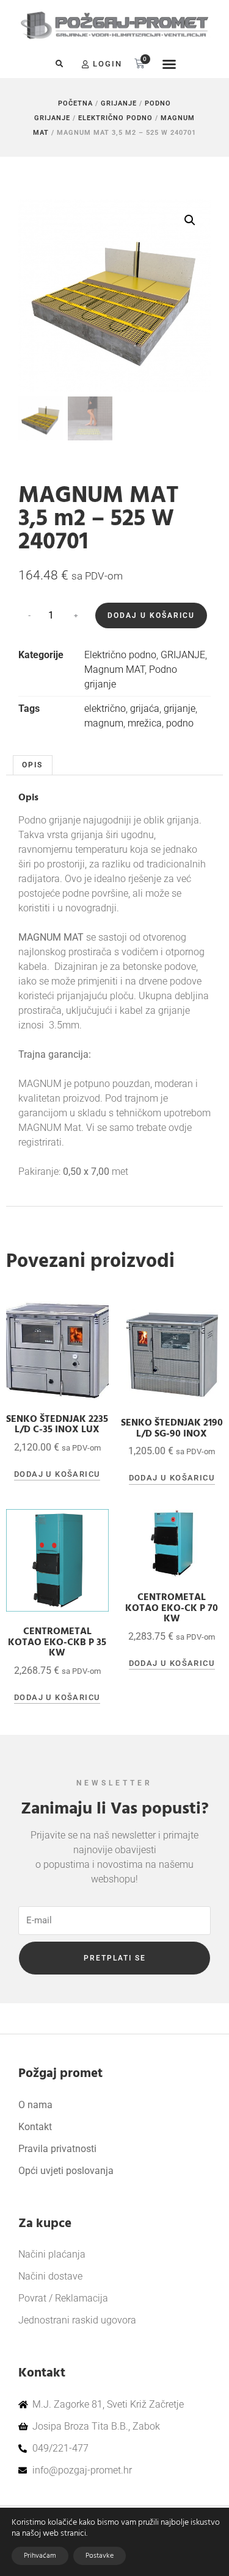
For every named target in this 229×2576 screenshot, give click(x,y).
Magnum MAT (114, 669)
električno (105, 709)
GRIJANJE (119, 103)
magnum (104, 723)
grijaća (145, 709)
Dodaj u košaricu (151, 615)
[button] (59, 64)
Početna (75, 103)
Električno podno (115, 118)
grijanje (180, 709)
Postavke (100, 2556)
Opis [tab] (32, 765)
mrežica (145, 723)
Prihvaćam (40, 2556)
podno (180, 723)
